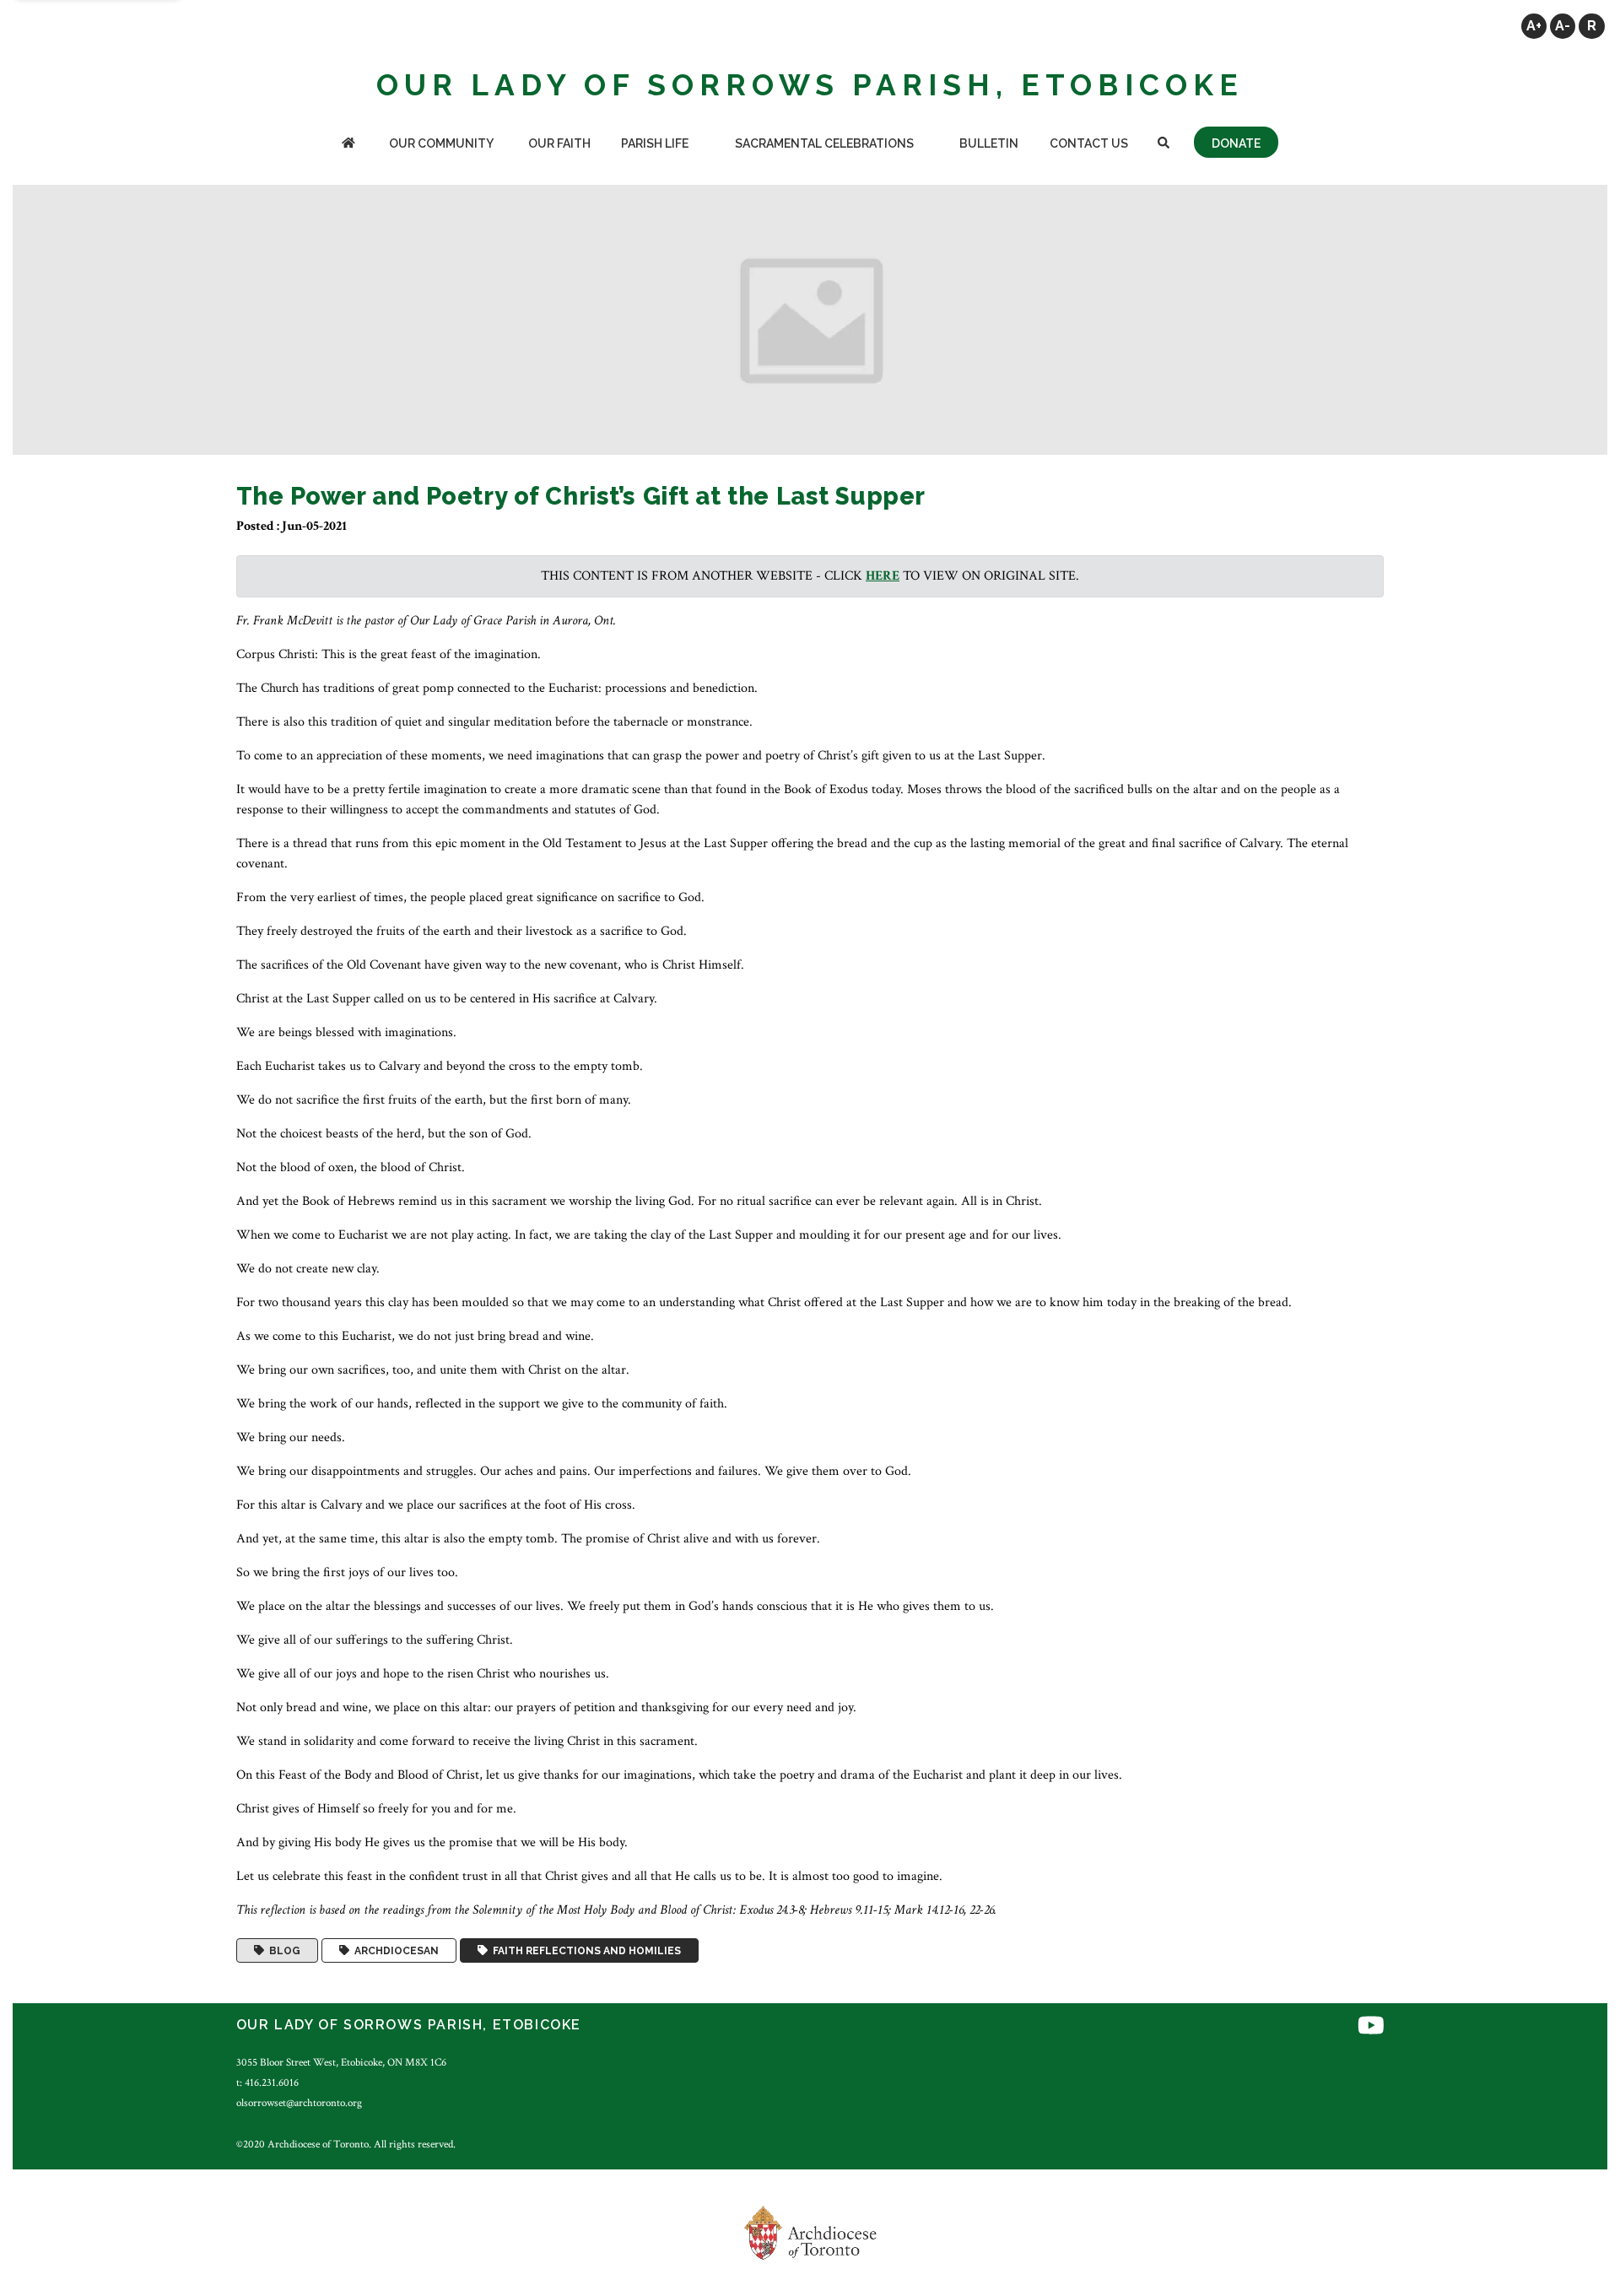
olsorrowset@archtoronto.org (299, 2103)
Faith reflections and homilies (584, 1951)
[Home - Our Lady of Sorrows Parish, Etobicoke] (348, 145)
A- (1563, 26)
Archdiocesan (394, 1951)
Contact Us (1089, 143)
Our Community (441, 143)
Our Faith (559, 143)
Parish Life (655, 143)
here (883, 576)
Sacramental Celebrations (824, 143)
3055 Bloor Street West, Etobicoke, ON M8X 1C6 (341, 2062)
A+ (1534, 26)
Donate (1236, 143)
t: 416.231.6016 (267, 2083)
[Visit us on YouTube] (1371, 2027)
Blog (282, 1951)
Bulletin (989, 143)
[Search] (1164, 145)
